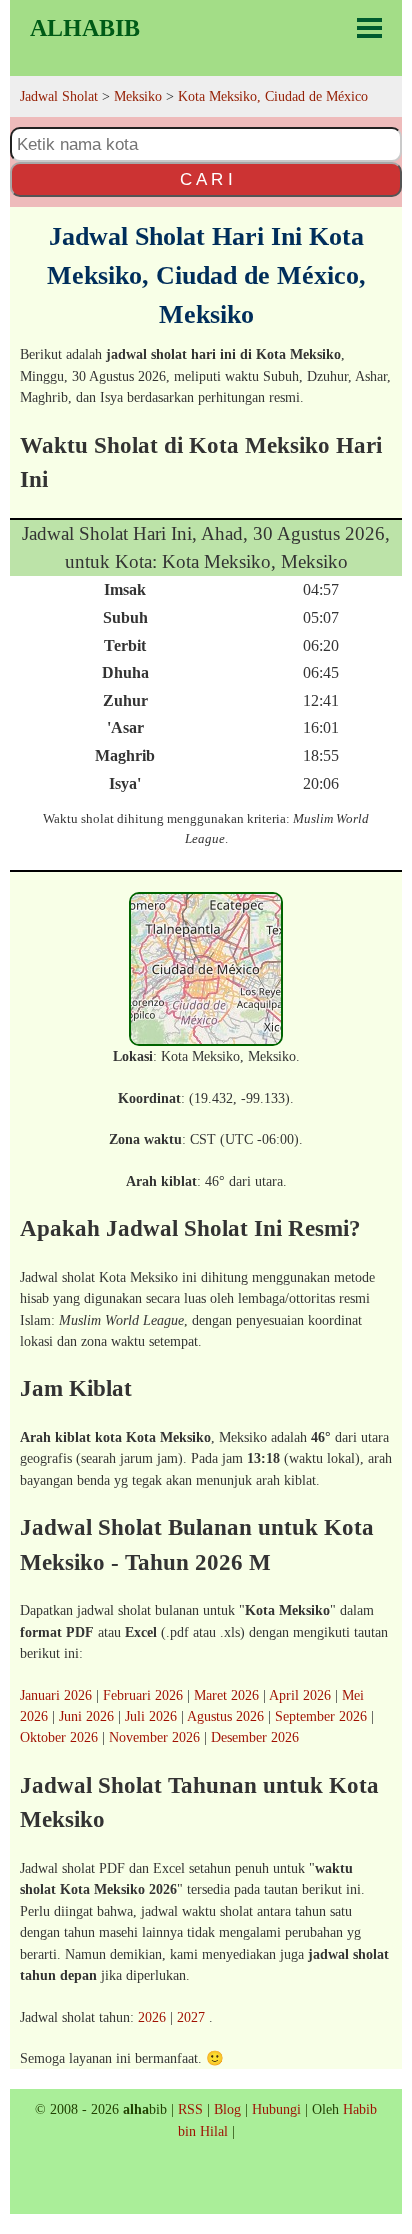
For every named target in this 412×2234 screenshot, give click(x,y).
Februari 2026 (143, 1695)
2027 (191, 2017)
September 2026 (321, 1716)
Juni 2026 (86, 1716)
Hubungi (276, 2109)
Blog (227, 2109)
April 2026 (300, 1695)
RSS (190, 2109)
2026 (152, 2017)
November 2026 (154, 1737)
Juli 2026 (151, 1716)
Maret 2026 (226, 1695)
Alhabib (85, 28)
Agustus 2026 (225, 1716)
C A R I (206, 179)
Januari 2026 (56, 1695)
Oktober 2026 (59, 1737)
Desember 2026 (255, 1737)
